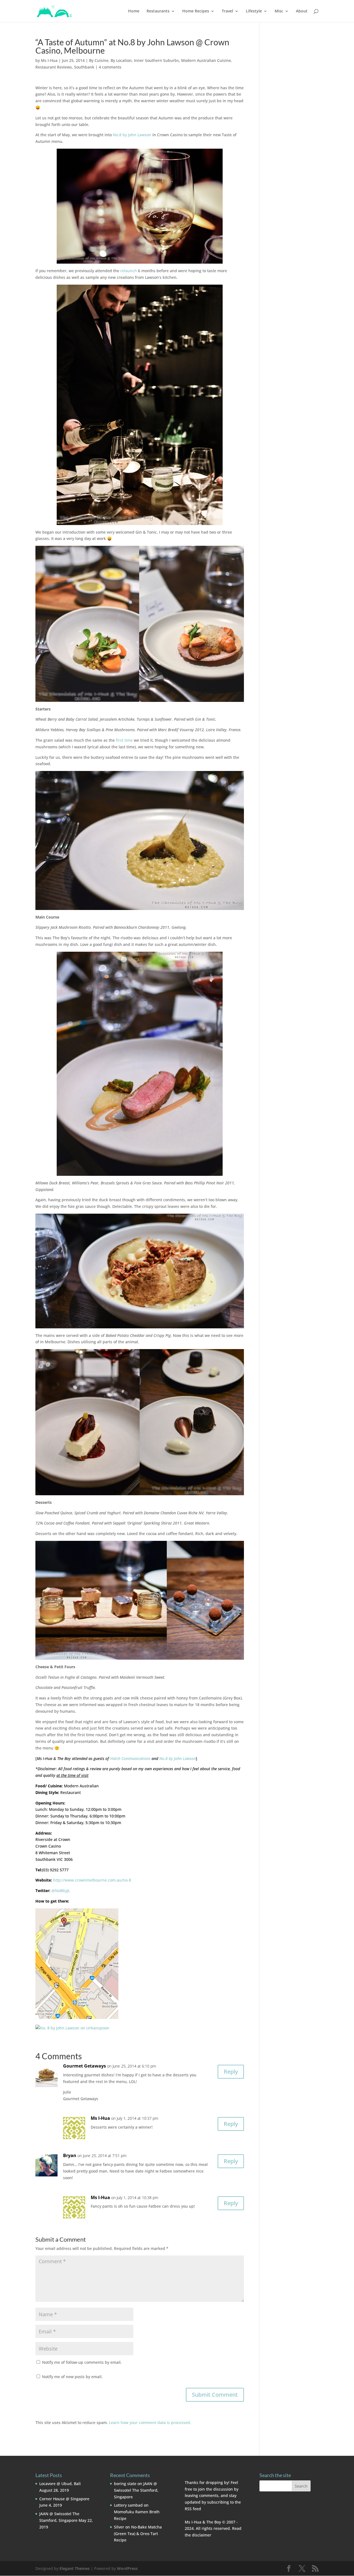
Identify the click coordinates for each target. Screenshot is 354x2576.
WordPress (127, 2568)
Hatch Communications (130, 1758)
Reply (231, 2072)
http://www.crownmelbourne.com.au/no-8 (92, 1880)
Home (134, 11)
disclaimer (202, 2535)
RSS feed (193, 2509)
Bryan (70, 2155)
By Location (121, 60)
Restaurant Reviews (54, 67)
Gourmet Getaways (84, 2066)
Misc (279, 11)
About (302, 11)
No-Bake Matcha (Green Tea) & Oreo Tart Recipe (138, 2534)
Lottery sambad (128, 2505)
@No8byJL (61, 1891)
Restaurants (158, 11)
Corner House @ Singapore (64, 2499)
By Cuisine (99, 60)
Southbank (84, 67)
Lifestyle (254, 11)
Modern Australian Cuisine (206, 60)
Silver (119, 2527)
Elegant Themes (75, 2568)
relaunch (129, 271)
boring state (125, 2484)
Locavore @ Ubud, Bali (60, 2484)
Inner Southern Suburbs (156, 60)
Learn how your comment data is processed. (150, 2422)
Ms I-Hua (49, 60)
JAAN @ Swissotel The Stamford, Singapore (136, 2490)
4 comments (110, 67)
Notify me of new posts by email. (72, 2377)
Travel (227, 11)
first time (124, 740)
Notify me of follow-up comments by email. (82, 2362)
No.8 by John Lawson (132, 135)
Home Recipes (196, 11)
